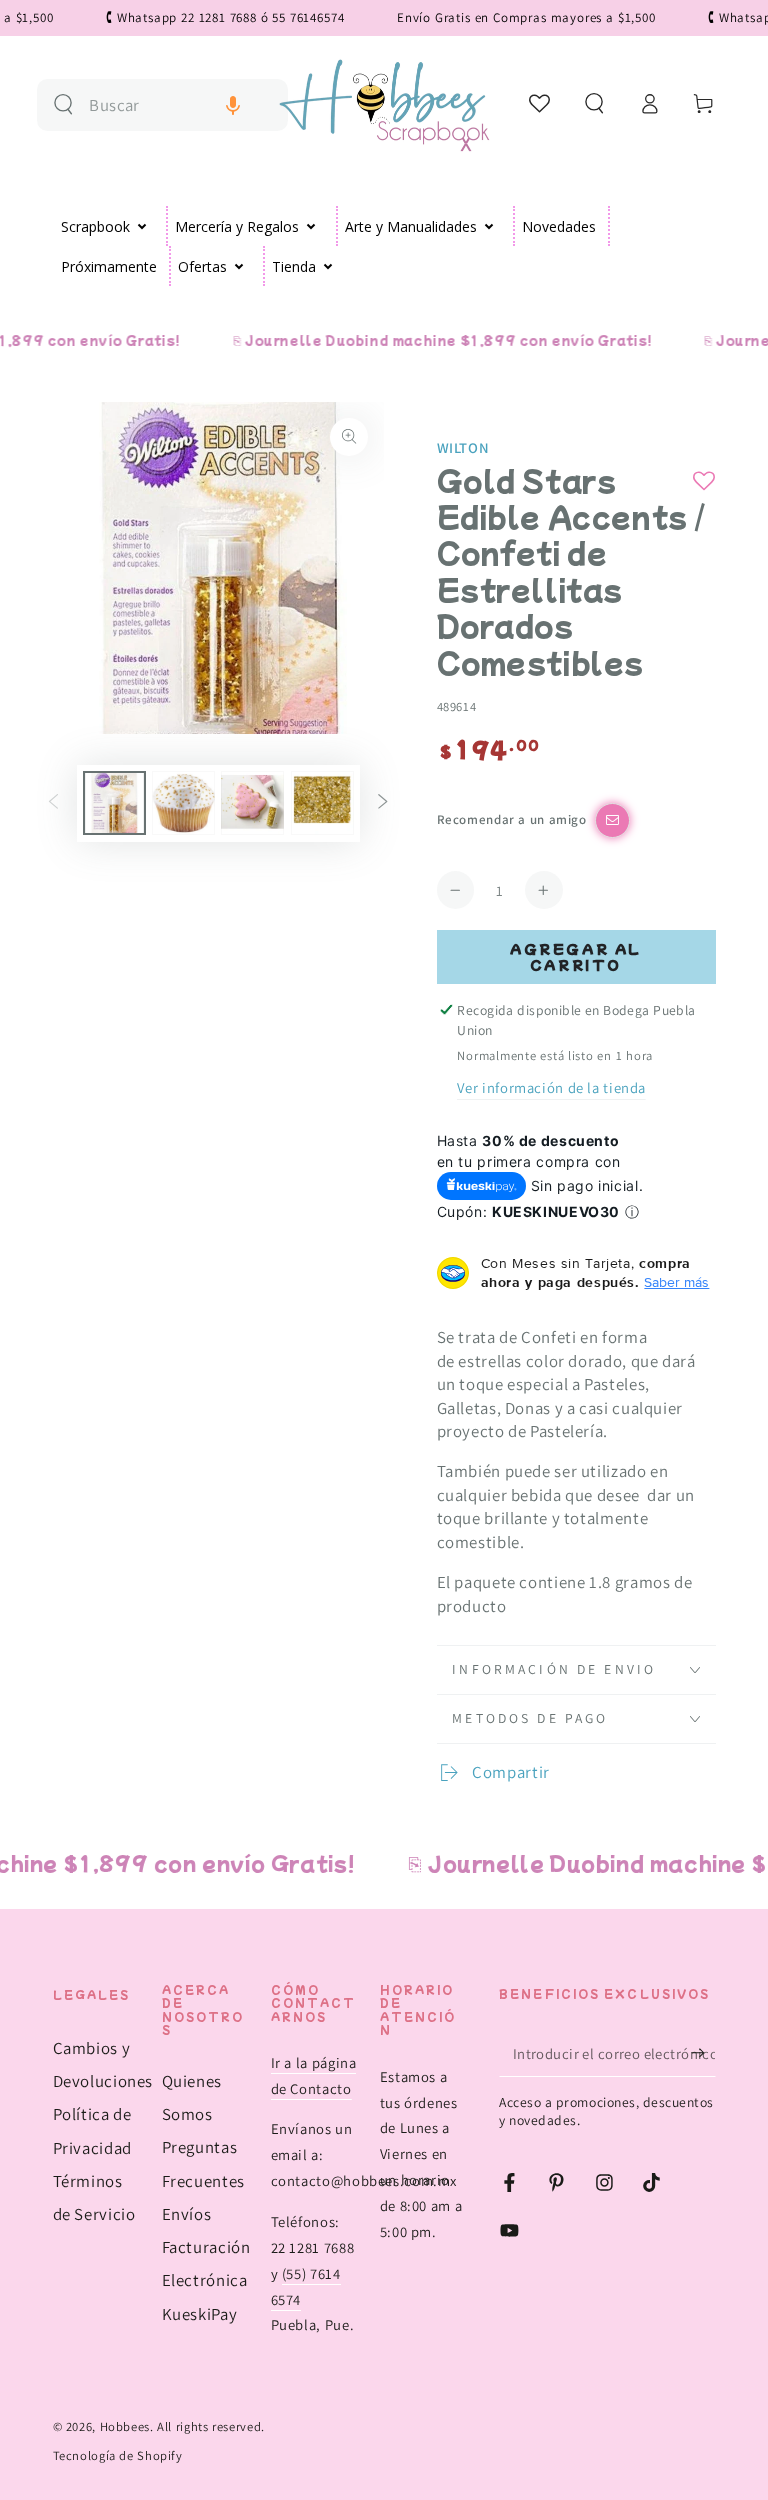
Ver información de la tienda (551, 1087)
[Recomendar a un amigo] (612, 820)
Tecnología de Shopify (118, 2455)
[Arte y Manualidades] (489, 226)
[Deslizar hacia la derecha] (383, 803)
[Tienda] (328, 266)
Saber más (676, 1282)
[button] (233, 105)
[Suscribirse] (703, 2053)
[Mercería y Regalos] (311, 226)
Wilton (463, 447)
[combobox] (180, 105)
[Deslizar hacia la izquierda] (53, 803)
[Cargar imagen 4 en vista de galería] (322, 803)
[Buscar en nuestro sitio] (63, 104)
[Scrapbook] (142, 226)
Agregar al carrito (576, 956)
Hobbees (125, 2426)
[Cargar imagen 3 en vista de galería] (252, 803)
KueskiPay (200, 2314)
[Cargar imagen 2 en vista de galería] (183, 803)
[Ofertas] (239, 266)
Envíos (187, 2214)
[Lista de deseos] (540, 103)
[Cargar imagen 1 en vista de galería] (114, 803)
